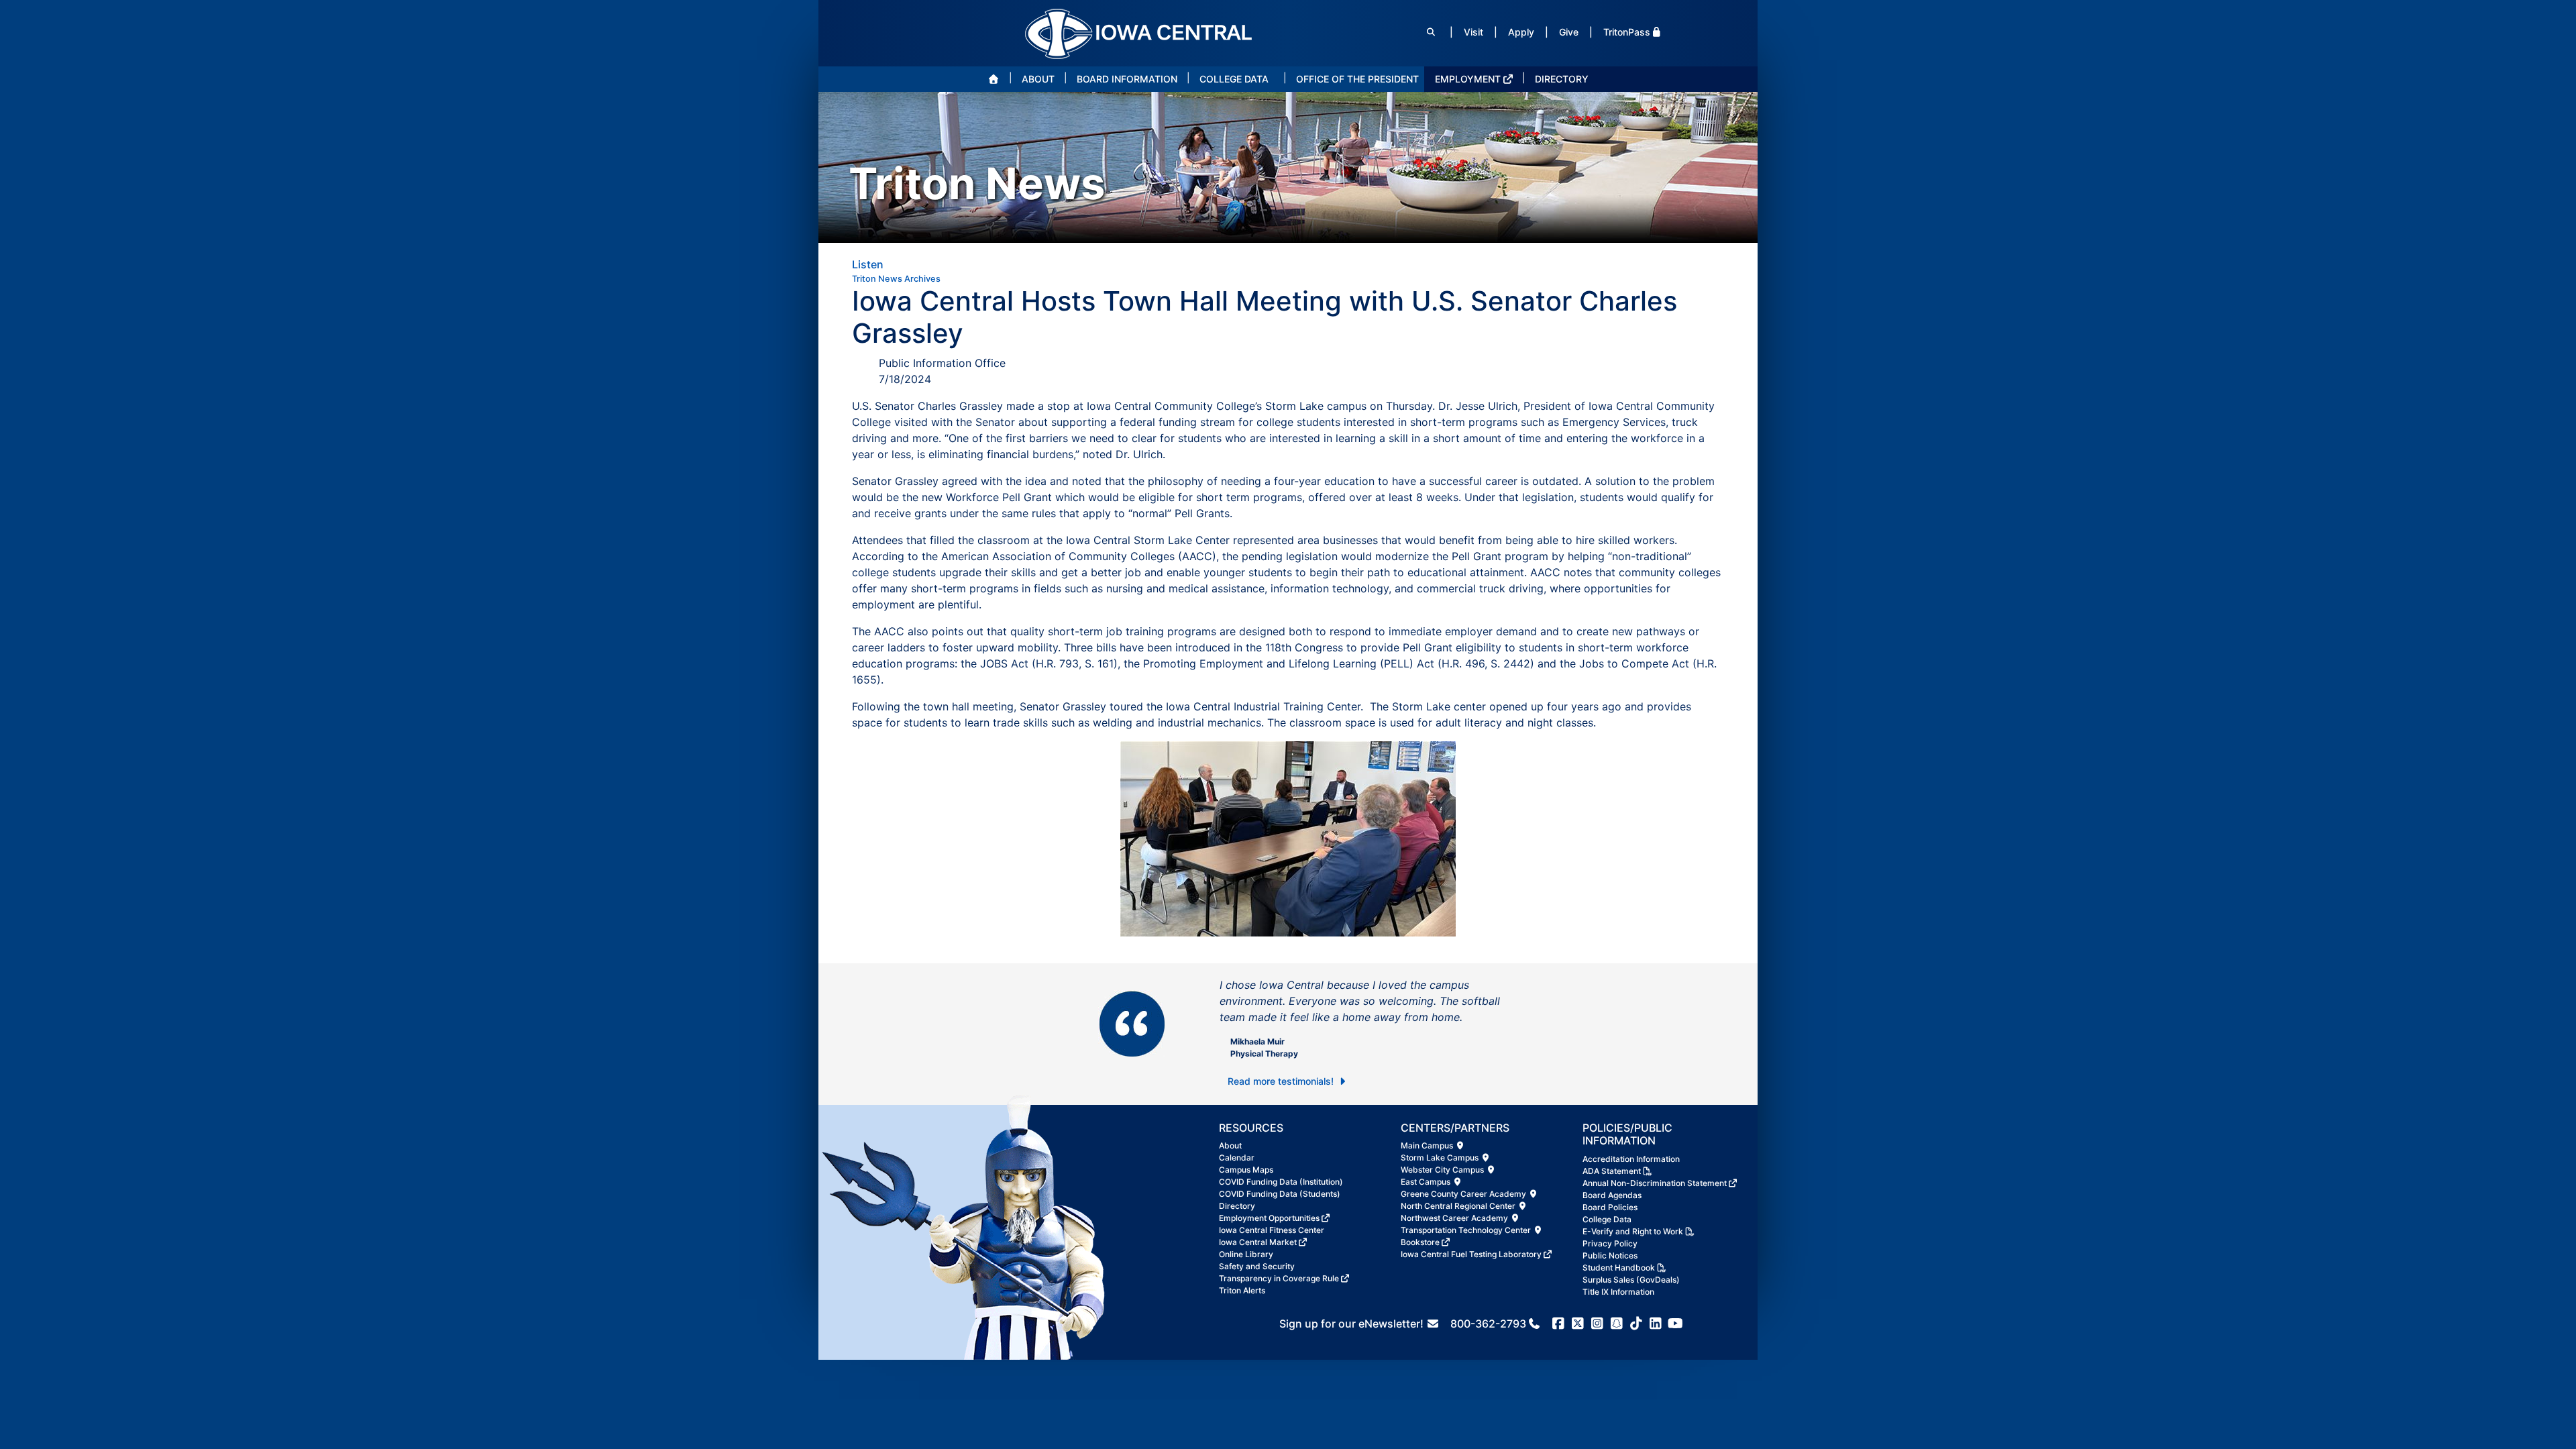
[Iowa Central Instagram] (1598, 1324)
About (1230, 1145)
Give (1569, 32)
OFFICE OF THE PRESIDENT (1357, 79)
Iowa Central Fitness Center (1272, 1230)
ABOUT (1038, 79)
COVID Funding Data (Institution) (1281, 1182)
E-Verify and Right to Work (1633, 1231)
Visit (1473, 32)
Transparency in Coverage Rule (1279, 1278)
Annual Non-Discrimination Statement (1655, 1183)
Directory (1237, 1206)
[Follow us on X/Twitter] (1578, 1324)
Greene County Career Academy (1464, 1194)
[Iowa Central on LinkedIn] (1656, 1324)
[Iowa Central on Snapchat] (1617, 1324)
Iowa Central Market (1258, 1242)
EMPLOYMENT (1468, 79)
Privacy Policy (1610, 1243)
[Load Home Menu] (994, 79)
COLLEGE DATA (1234, 79)
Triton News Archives (896, 279)
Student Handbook (1619, 1268)
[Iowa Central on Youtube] (1675, 1324)
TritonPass (1627, 32)
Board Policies (1610, 1207)
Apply (1521, 32)
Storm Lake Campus (1441, 1158)
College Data (1607, 1219)
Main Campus (1428, 1145)
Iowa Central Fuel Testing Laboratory (1471, 1254)
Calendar (1237, 1158)
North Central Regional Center (1459, 1206)
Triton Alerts (1242, 1290)
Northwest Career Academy (1455, 1218)
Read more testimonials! (1282, 1081)
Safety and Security (1257, 1266)
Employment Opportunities (1269, 1218)
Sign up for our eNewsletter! (1353, 1324)
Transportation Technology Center (1467, 1230)
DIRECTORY (1562, 79)
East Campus (1427, 1182)
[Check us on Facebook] (1559, 1324)
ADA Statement (1612, 1171)
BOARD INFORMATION (1127, 79)
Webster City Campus (1443, 1170)
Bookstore (1420, 1242)
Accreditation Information (1631, 1159)
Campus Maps (1246, 1170)
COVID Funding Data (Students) (1280, 1194)
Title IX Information (1618, 1292)
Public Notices (1610, 1255)
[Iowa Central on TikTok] (1636, 1324)
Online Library (1246, 1254)
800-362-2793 (1488, 1324)
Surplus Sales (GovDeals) (1631, 1280)
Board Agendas (1612, 1195)
